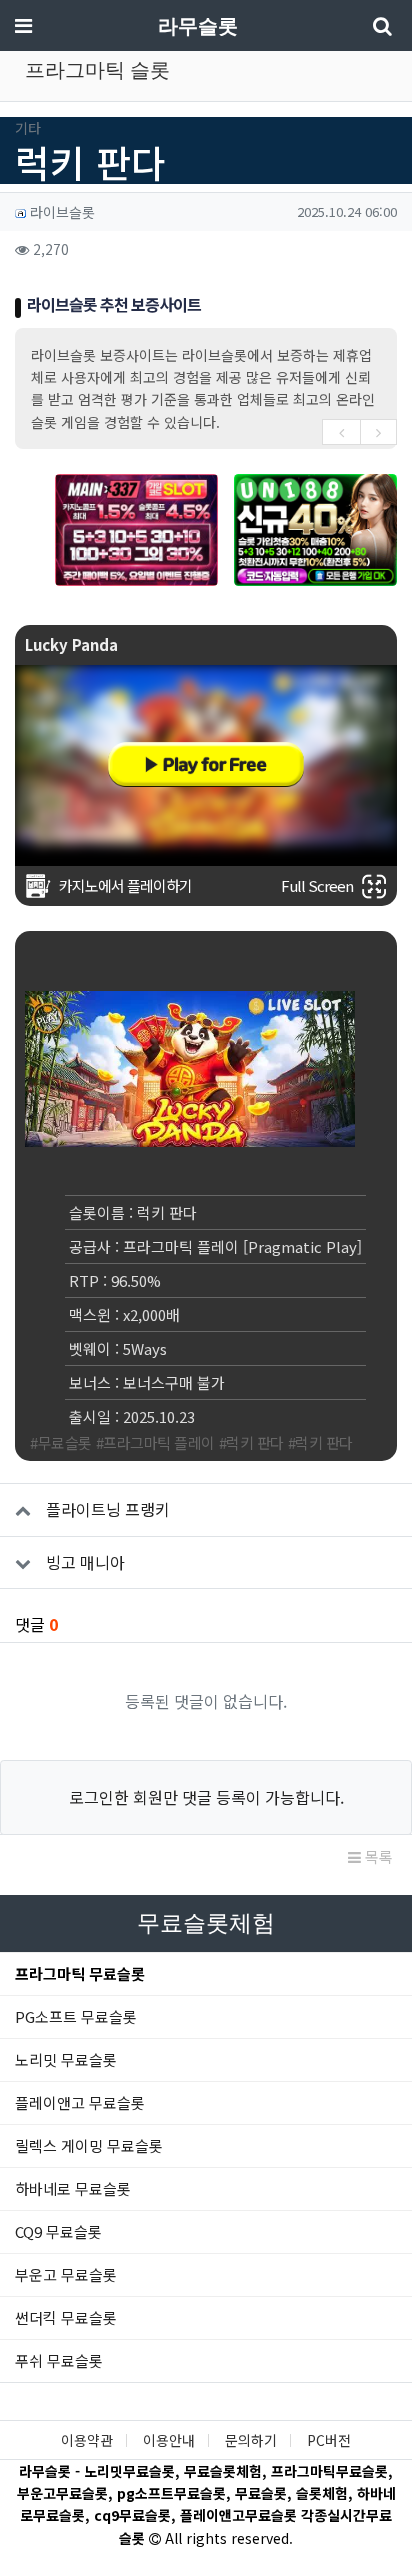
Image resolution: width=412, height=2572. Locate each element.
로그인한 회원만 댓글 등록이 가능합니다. (206, 1797)
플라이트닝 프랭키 (108, 1509)
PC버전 (329, 2440)
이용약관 (87, 2440)
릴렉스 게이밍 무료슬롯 (89, 2145)
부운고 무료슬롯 (66, 2274)
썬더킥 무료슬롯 (66, 2317)
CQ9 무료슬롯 (58, 2231)
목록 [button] (377, 1856)
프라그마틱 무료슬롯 (80, 1973)
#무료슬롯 (61, 1442)
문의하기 (251, 2440)
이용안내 (169, 2440)
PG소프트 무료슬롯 (76, 2016)
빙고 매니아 (85, 1562)
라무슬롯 (198, 26)
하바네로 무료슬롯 (73, 2188)
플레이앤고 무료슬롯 (80, 2102)
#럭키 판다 (251, 1442)
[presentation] (341, 432)
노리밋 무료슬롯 (66, 2059)
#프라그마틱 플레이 (155, 1442)
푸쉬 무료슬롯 (59, 2360)
